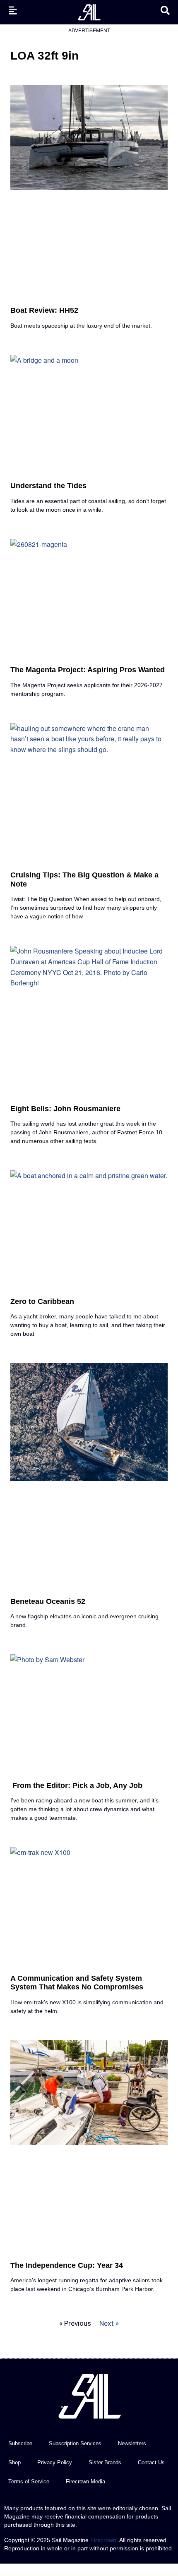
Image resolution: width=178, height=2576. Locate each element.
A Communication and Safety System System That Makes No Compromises (77, 1983)
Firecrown (103, 2540)
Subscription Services (75, 2443)
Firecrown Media (85, 2481)
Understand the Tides (48, 486)
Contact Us (151, 2462)
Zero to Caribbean (42, 1301)
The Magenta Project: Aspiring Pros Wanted (88, 670)
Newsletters (132, 2443)
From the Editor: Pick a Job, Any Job (76, 1785)
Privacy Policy (55, 2462)
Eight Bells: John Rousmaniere (65, 1109)
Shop (14, 2462)
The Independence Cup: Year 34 (67, 2265)
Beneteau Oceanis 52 (48, 1601)
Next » (109, 2323)
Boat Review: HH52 (44, 310)
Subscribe (20, 2443)
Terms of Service (29, 2481)
